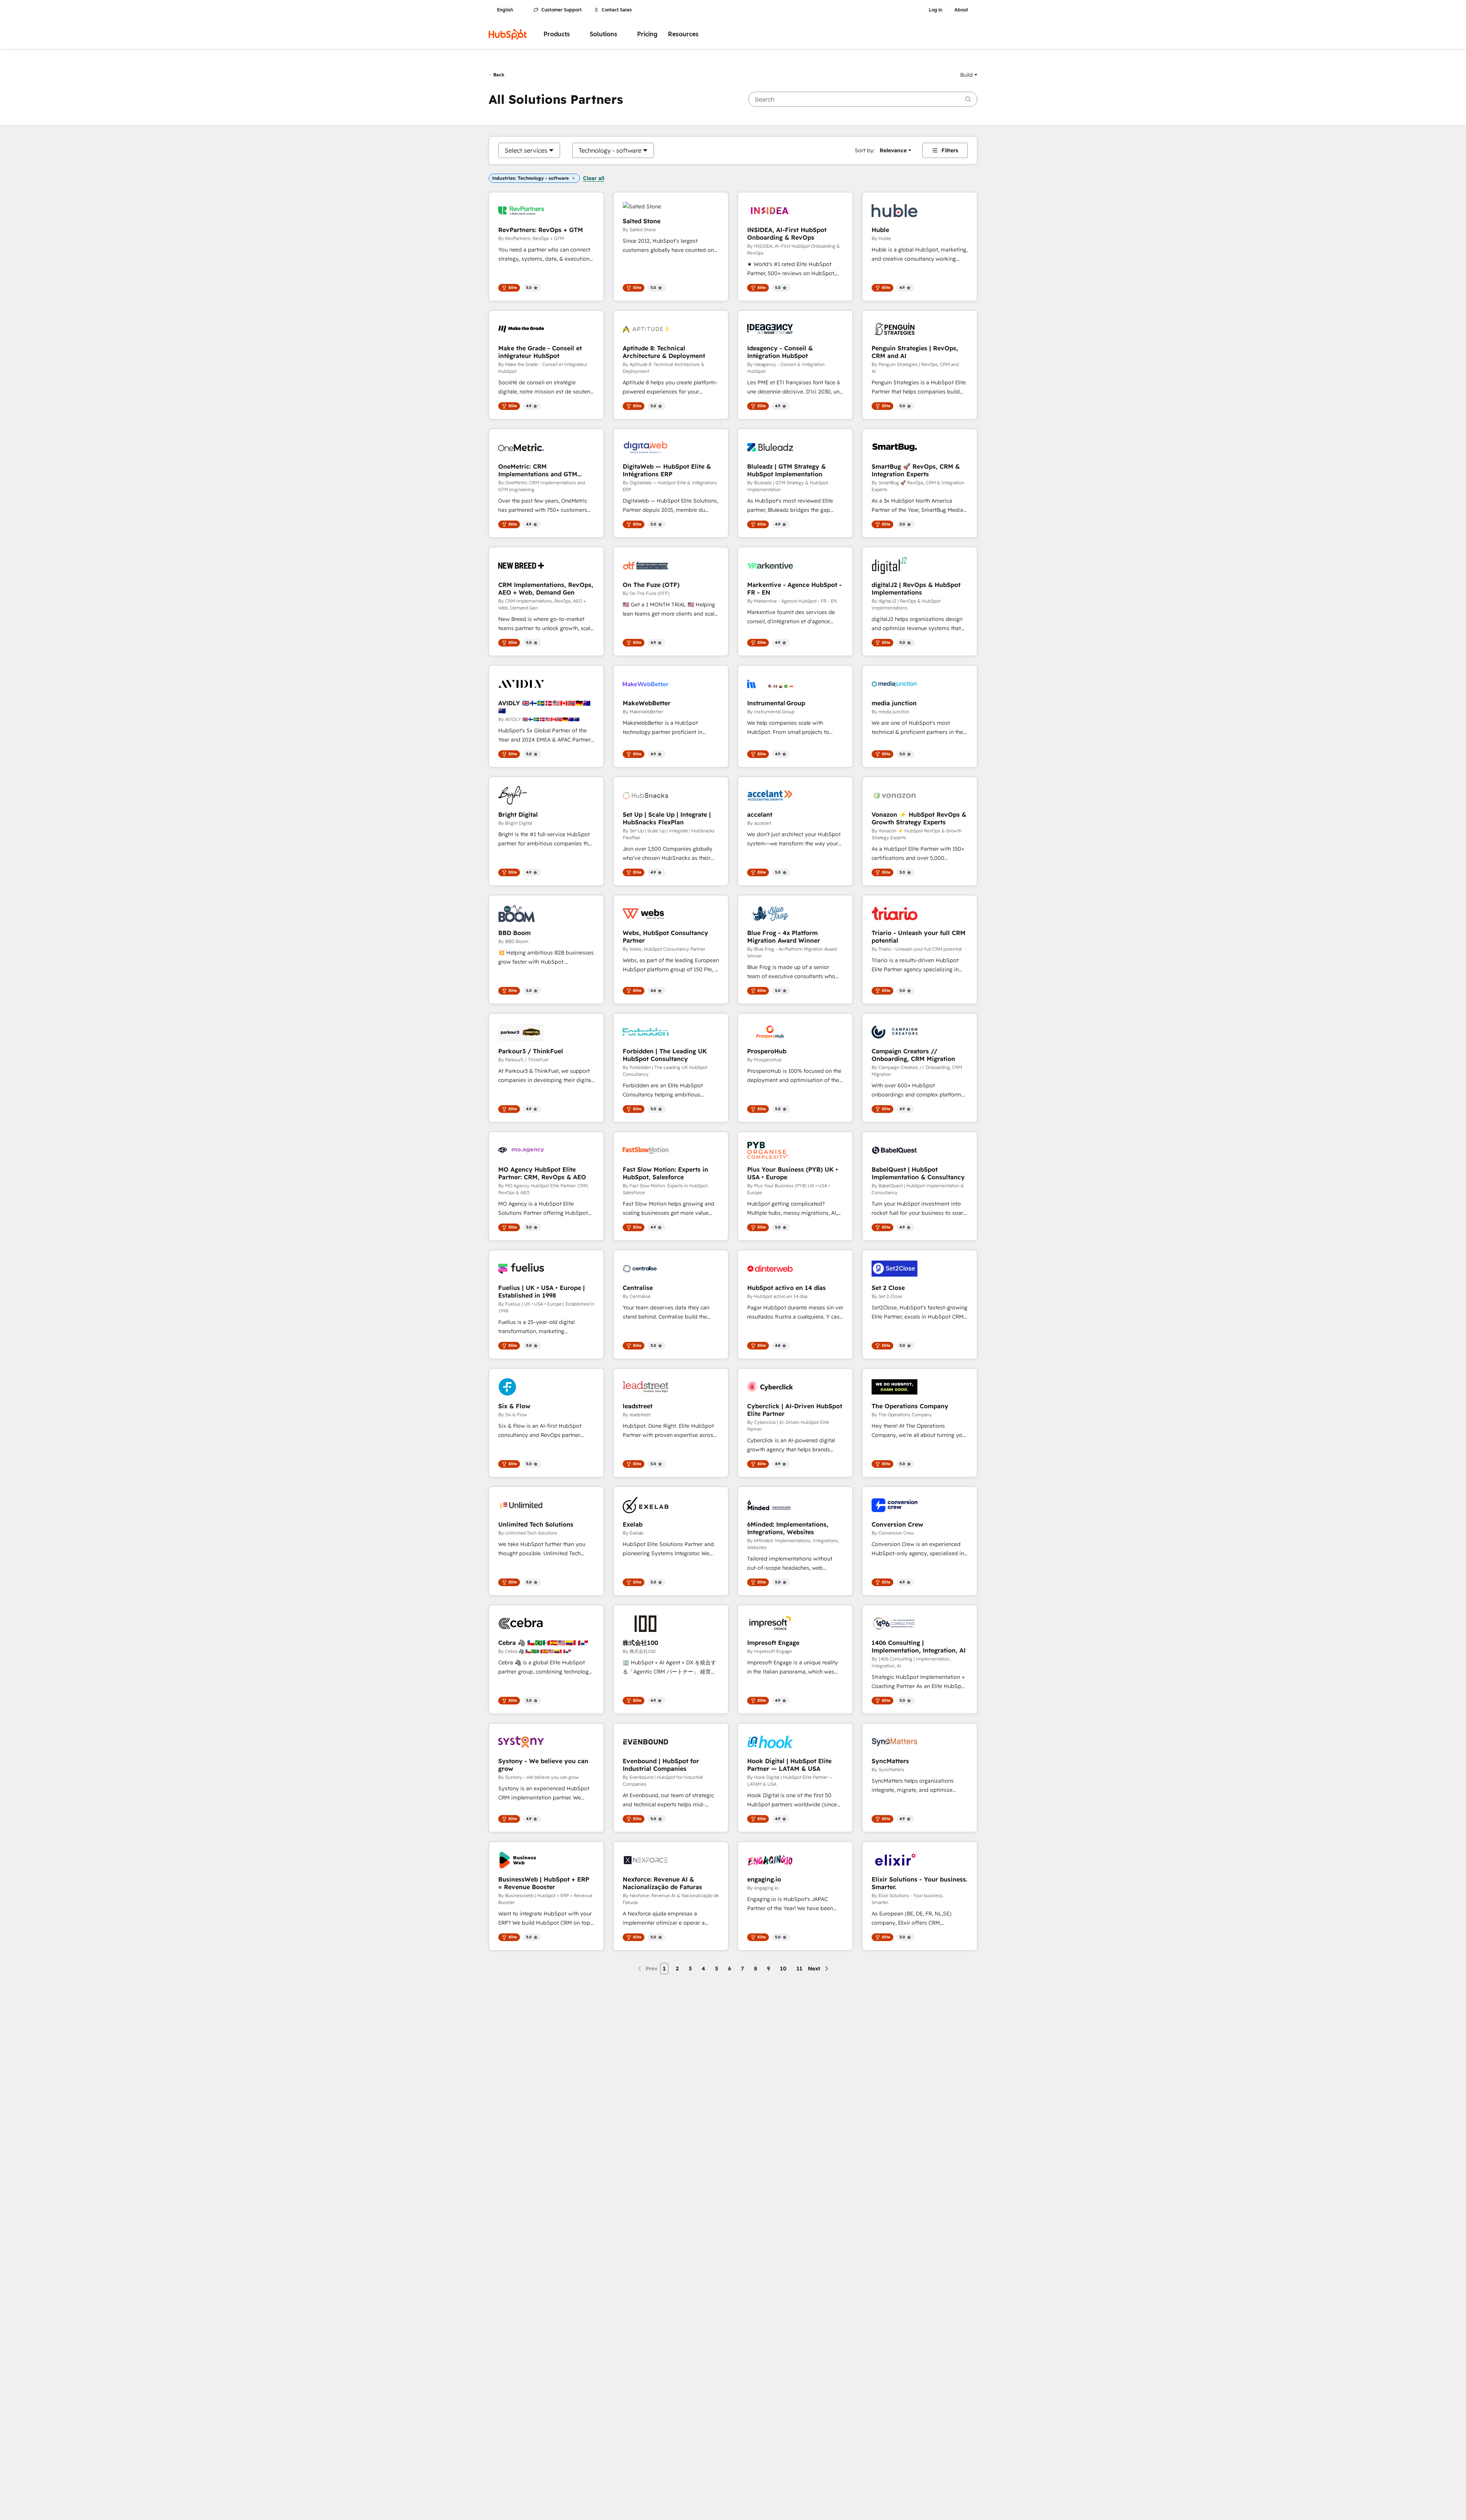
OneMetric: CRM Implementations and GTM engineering (538, 470)
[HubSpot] (508, 34)
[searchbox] (863, 99)
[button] (969, 75)
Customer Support (562, 10)
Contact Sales (617, 10)
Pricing (647, 34)
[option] (526, 150)
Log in (936, 10)
